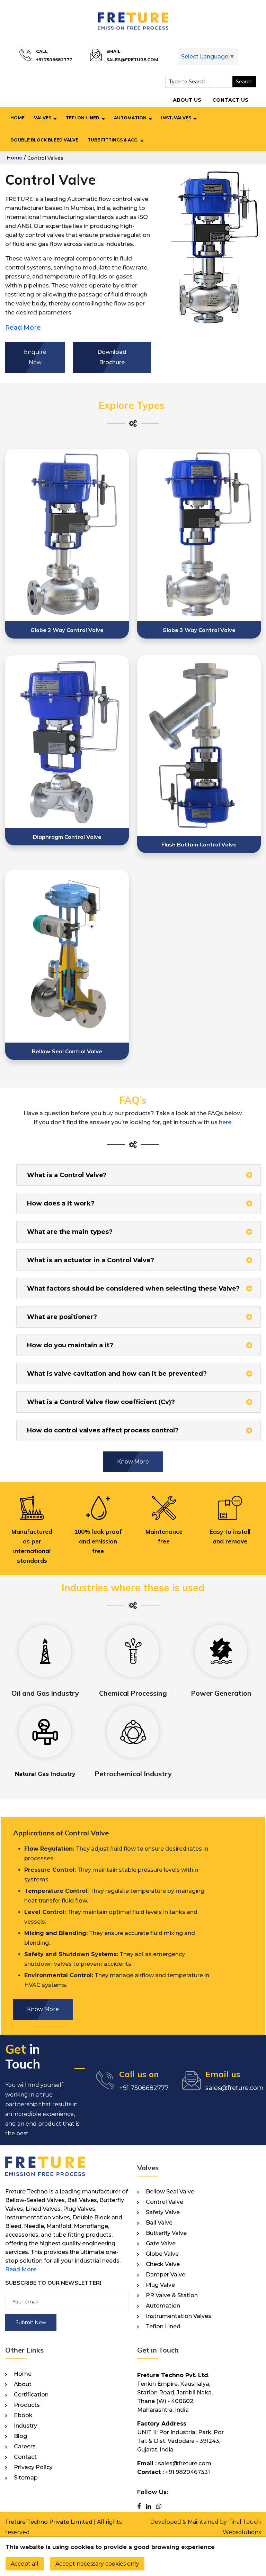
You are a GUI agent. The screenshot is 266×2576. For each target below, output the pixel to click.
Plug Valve (160, 2285)
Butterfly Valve (166, 2233)
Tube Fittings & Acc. (113, 140)
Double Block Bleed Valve (44, 140)
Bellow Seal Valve (170, 2192)
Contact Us (230, 100)
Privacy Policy (33, 2467)
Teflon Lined (83, 118)
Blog (20, 2436)
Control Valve (165, 2202)
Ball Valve (159, 2223)
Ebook (23, 2415)
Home (17, 118)
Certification (31, 2395)
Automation (130, 118)
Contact (25, 2457)
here (225, 1122)
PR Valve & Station (172, 2295)
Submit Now (31, 2322)
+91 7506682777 (54, 60)
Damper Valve (166, 2275)
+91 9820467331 (188, 2472)
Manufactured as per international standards (32, 1546)
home (15, 158)
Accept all (25, 2564)
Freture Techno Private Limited (49, 2522)
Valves (43, 118)
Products (27, 2405)
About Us (187, 100)
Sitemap (26, 2478)
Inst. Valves (176, 118)
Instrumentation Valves (179, 2316)
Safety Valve (163, 2212)
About (23, 2384)
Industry (25, 2426)
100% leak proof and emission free (98, 1541)
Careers (25, 2447)
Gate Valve (161, 2244)
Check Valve (163, 2264)
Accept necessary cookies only (97, 2564)
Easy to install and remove (230, 1536)
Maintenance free (164, 1536)
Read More (21, 2269)
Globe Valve (162, 2254)
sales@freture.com (132, 60)
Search (244, 82)
